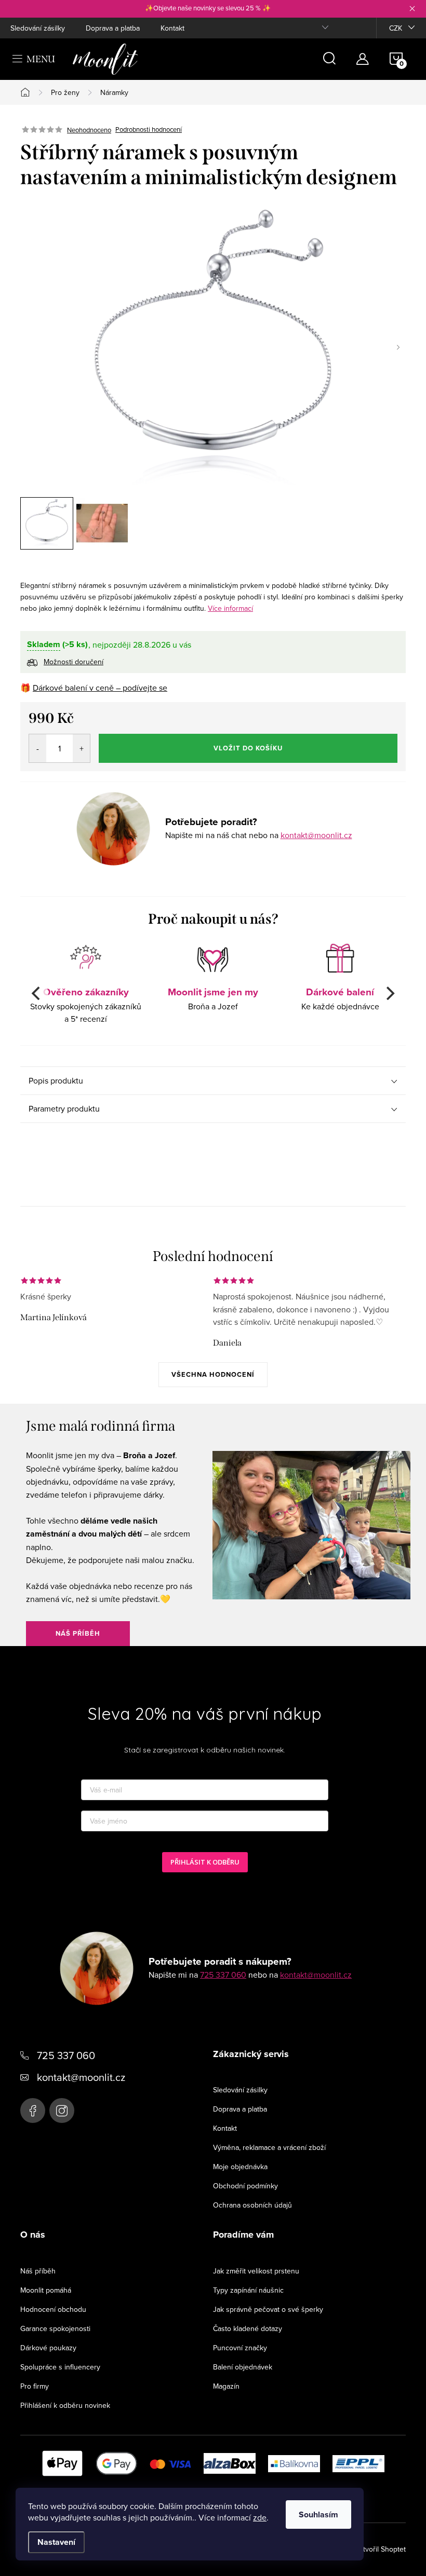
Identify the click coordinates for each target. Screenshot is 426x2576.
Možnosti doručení (74, 662)
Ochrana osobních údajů (252, 2205)
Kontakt (172, 28)
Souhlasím (318, 2515)
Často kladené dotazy (248, 2328)
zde (260, 2517)
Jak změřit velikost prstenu (256, 2271)
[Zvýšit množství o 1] (81, 748)
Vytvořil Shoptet (380, 2549)
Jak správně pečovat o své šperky (268, 2309)
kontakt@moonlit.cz (316, 835)
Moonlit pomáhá (46, 2290)
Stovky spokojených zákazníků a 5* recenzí (86, 1004)
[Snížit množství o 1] (38, 748)
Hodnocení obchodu (53, 2309)
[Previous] (37, 993)
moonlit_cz (62, 2111)
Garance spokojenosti (55, 2328)
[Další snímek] (398, 347)
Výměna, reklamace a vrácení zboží (269, 2147)
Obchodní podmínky (245, 2186)
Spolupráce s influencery (60, 2367)
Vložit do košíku (248, 748)
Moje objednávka (240, 2167)
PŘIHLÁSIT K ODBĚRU (205, 1862)
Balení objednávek (243, 2367)
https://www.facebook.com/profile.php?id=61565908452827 (33, 2111)
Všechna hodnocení (213, 1374)
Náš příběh (78, 1633)
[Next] (389, 993)
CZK (396, 28)
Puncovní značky (240, 2348)
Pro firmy (35, 2386)
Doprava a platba (113, 28)
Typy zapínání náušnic (248, 2290)
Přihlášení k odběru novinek (65, 2405)
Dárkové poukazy (48, 2348)
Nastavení (56, 2542)
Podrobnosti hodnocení (149, 130)
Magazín (226, 2386)
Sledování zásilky (38, 28)
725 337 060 (223, 1975)
